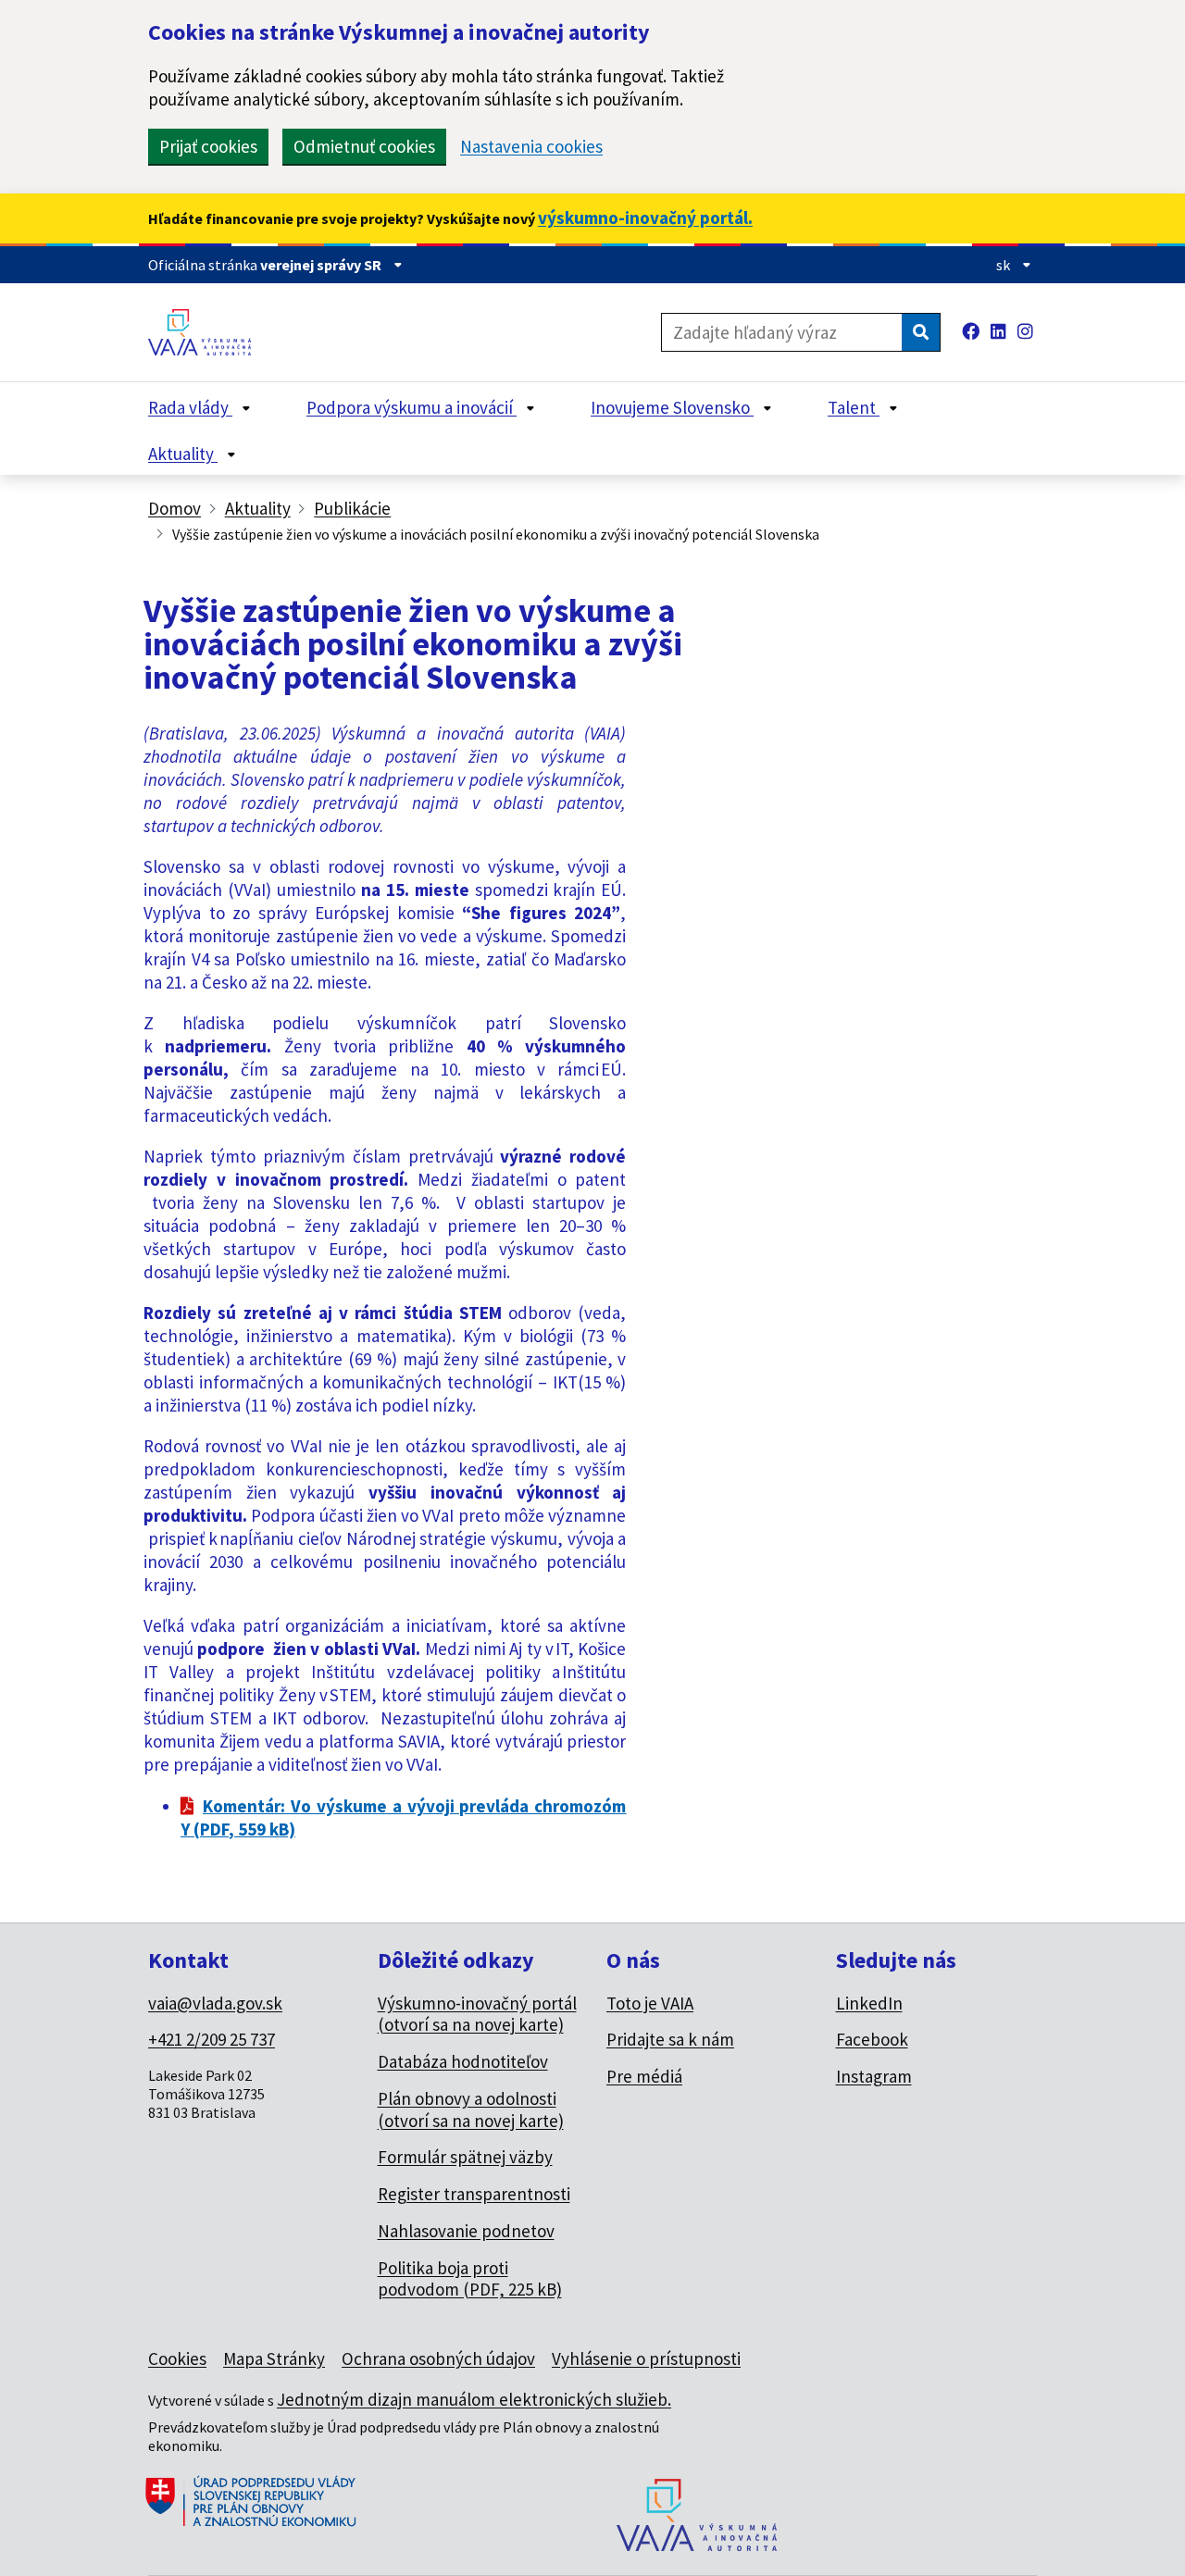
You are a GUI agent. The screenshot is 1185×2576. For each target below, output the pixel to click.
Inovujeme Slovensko (672, 407)
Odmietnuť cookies (364, 146)
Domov (175, 508)
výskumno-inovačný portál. (645, 218)
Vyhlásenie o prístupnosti (646, 2358)
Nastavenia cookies (531, 147)
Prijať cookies (208, 146)
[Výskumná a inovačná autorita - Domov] (206, 332)
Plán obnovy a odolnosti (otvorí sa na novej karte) (471, 2109)
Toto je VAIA (650, 2003)
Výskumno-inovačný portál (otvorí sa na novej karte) (477, 2014)
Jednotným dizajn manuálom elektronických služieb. (474, 2399)
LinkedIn (869, 2003)
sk (1004, 265)
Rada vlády (190, 407)
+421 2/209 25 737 (212, 2039)
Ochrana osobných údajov (438, 2358)
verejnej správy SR (322, 265)
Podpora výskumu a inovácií (412, 407)
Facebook (872, 2039)
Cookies (177, 2358)
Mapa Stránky (274, 2358)
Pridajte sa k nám (670, 2039)
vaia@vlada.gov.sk (215, 2003)
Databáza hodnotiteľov (463, 2061)
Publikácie (352, 508)
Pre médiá (644, 2076)
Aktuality (183, 454)
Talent (854, 407)
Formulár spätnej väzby (465, 2157)
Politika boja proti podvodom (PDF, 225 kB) (470, 2279)
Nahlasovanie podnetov (466, 2231)
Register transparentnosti (474, 2194)
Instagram (874, 2076)
